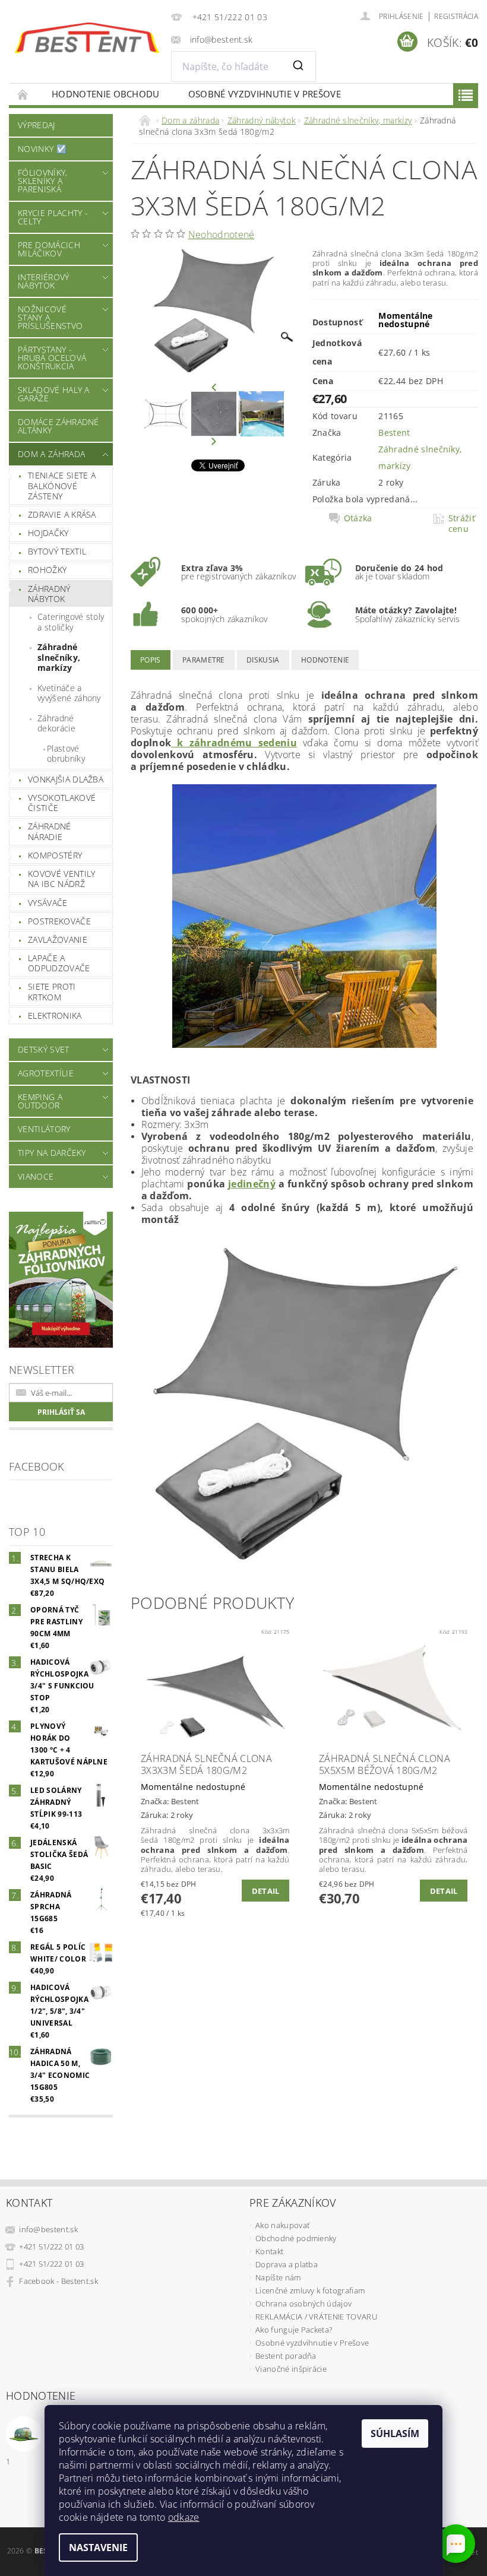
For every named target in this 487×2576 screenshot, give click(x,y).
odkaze (184, 2517)
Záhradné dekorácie (56, 723)
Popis (151, 660)
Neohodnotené (222, 235)
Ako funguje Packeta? (294, 2330)
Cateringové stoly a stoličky (71, 622)
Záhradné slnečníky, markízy (59, 657)
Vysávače (48, 903)
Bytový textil (57, 551)
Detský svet (44, 1049)
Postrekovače (59, 921)
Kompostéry (55, 855)
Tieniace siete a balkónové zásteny (62, 486)
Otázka (358, 518)
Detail (266, 1891)
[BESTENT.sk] (87, 38)
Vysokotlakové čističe (62, 803)
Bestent (394, 432)
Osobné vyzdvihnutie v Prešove (265, 94)
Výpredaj (37, 125)
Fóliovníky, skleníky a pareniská (43, 181)
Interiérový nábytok (44, 281)
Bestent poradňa (286, 2356)
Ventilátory (44, 1129)
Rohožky (47, 570)
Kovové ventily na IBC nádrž (61, 879)
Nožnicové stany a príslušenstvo (50, 317)
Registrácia (456, 16)
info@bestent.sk (48, 2229)
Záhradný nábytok (49, 594)
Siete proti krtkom (52, 992)
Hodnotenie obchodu (106, 94)
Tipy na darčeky (52, 1153)
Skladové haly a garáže (54, 394)
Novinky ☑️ (42, 149)
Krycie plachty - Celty (53, 217)
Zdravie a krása (62, 514)
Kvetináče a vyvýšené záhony (69, 693)
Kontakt (269, 2251)
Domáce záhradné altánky (58, 426)
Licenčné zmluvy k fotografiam (310, 2290)
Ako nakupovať (282, 2225)
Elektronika (55, 1015)
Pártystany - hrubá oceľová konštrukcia (52, 358)
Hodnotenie (325, 660)
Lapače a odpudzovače (59, 963)
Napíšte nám (278, 2277)
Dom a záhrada (51, 454)
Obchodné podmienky (296, 2238)
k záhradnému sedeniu (234, 743)
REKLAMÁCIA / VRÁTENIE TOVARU (316, 2317)
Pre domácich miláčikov (49, 249)
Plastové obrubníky (66, 754)
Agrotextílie (46, 1073)
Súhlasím (395, 2434)
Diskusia (263, 660)
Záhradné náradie (50, 831)
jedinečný (252, 1184)
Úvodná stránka (23, 94)
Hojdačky (48, 533)
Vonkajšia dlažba (66, 779)
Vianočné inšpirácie (291, 2369)
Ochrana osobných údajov (303, 2303)
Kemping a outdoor (40, 1101)
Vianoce (36, 1176)
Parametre (204, 660)
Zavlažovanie (58, 940)
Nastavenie (98, 2548)
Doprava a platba (287, 2264)
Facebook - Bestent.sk (58, 2281)
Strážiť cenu (462, 524)
